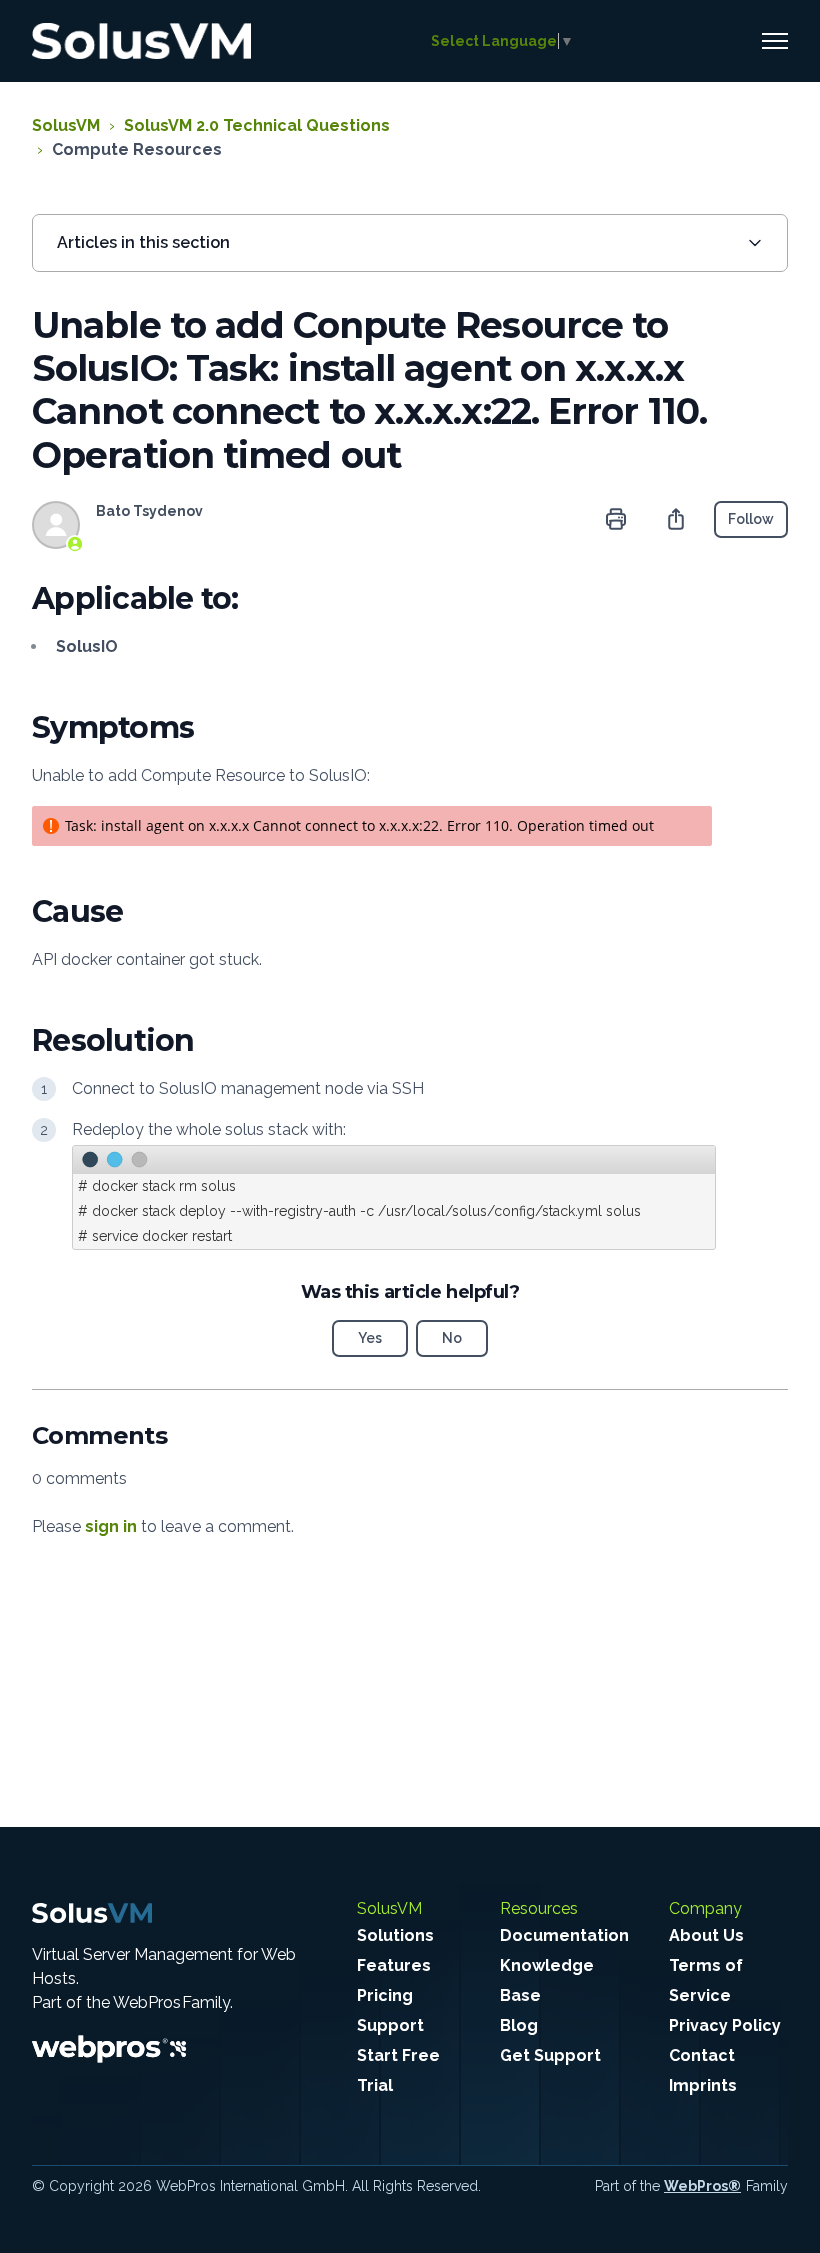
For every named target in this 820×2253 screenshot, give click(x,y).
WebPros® (702, 2186)
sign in (111, 1526)
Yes (370, 1338)
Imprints (703, 2085)
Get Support (550, 2055)
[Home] (141, 41)
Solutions (395, 1935)
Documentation (564, 1935)
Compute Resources (137, 149)
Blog (519, 2025)
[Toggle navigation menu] (775, 41)
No (452, 1338)
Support (390, 2025)
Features (394, 1965)
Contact (702, 2055)
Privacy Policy (725, 2025)
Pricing (385, 1995)
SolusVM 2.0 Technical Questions (257, 125)
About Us (706, 1935)
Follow (751, 519)
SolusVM (66, 125)
